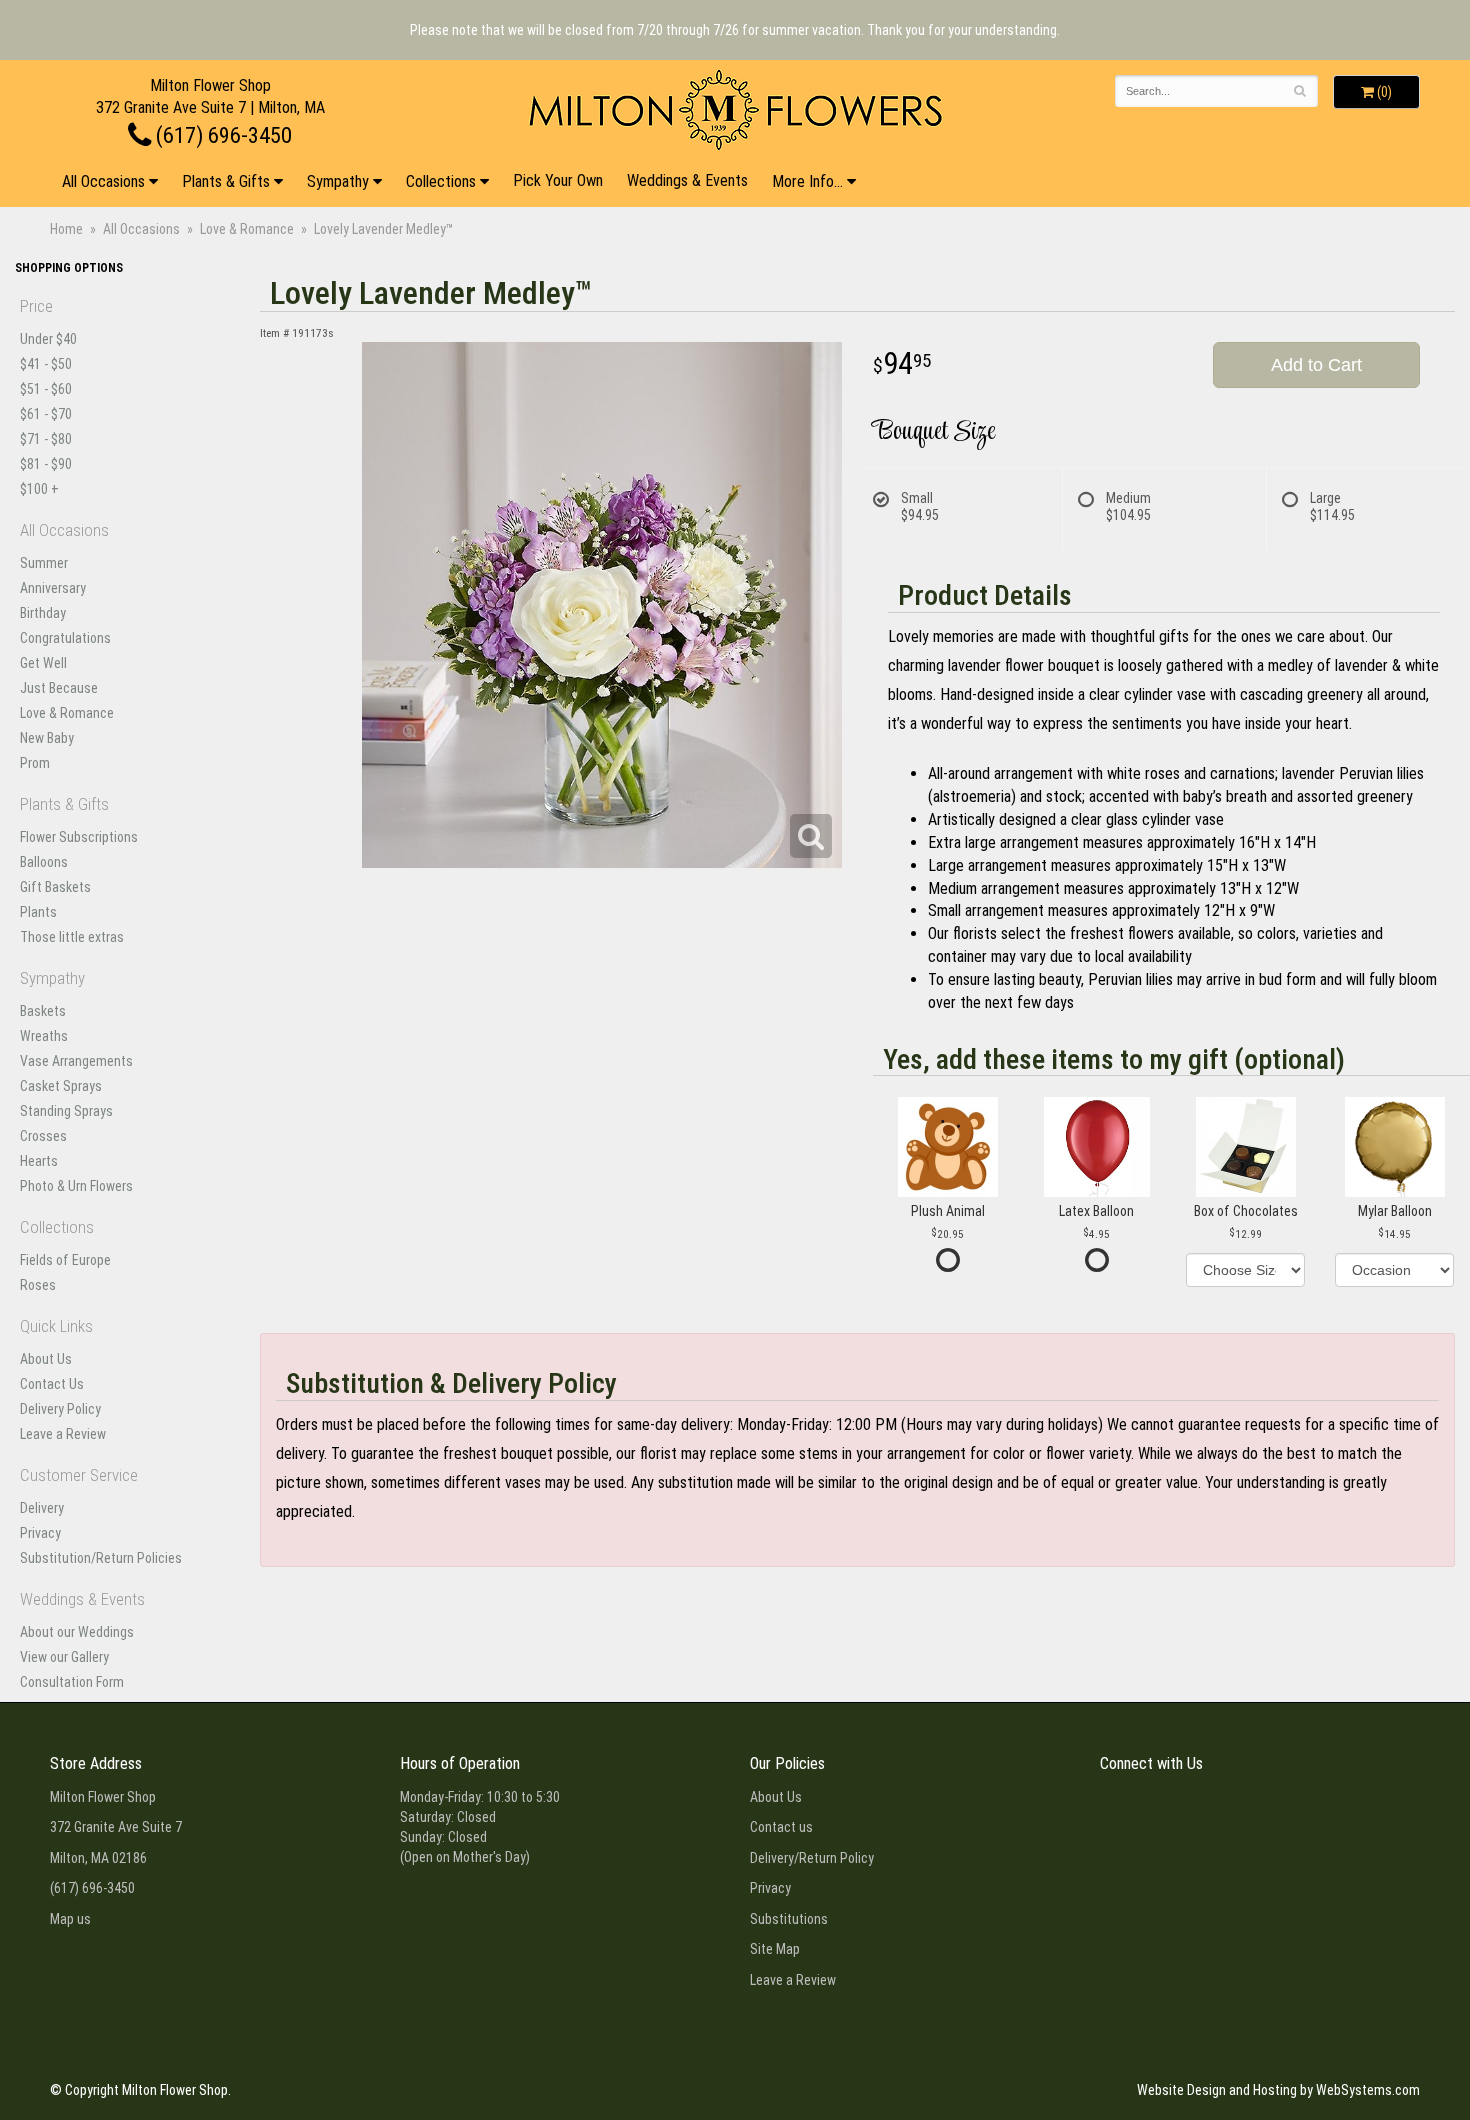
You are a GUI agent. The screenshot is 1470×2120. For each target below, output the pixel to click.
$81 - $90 (46, 464)
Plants (38, 912)
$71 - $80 (46, 439)
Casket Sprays (61, 1086)
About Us (46, 1359)
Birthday (43, 613)
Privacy (40, 1533)
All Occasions (103, 181)
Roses (38, 1285)
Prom (35, 763)
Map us (70, 1919)
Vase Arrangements (76, 1061)
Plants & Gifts (226, 181)
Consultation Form (72, 1682)
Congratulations (65, 638)
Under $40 (48, 339)
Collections (441, 181)
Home (66, 229)
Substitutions (789, 1919)
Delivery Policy (60, 1409)
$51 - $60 (46, 389)
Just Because (59, 688)
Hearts (39, 1161)
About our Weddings (77, 1632)
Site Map (775, 1949)
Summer (44, 563)
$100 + (39, 489)
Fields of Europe (65, 1260)
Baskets (43, 1011)
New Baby (47, 738)
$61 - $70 (46, 414)
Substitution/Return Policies (101, 1558)
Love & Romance (247, 229)
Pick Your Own (558, 180)
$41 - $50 (46, 364)
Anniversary (53, 588)
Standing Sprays (66, 1111)
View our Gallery (64, 1657)
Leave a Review (63, 1434)
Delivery (42, 1508)
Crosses (43, 1136)
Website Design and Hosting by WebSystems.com (1278, 2090)
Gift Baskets (55, 887)
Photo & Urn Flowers (76, 1186)
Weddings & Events (687, 180)
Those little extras (72, 937)
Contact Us (52, 1384)
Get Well (43, 663)
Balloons (44, 862)
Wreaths (44, 1036)
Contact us (781, 1827)
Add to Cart (1316, 365)
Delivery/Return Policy (812, 1858)
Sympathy (338, 181)
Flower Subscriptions (79, 837)
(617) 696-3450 (221, 135)
